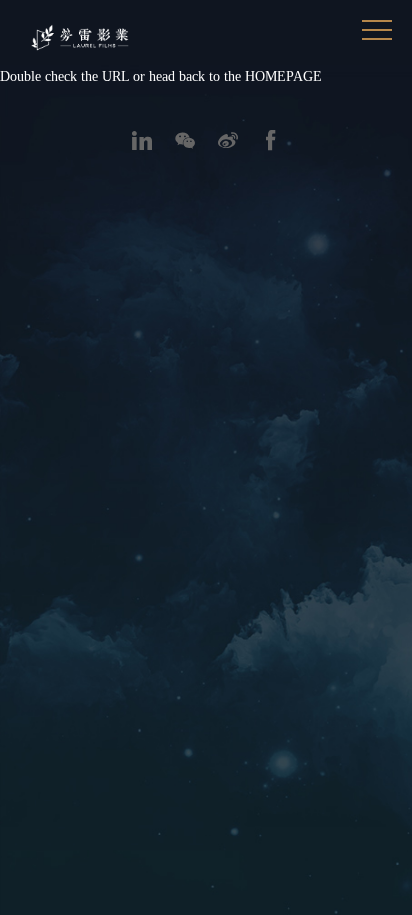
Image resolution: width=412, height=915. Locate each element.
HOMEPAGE (283, 76)
